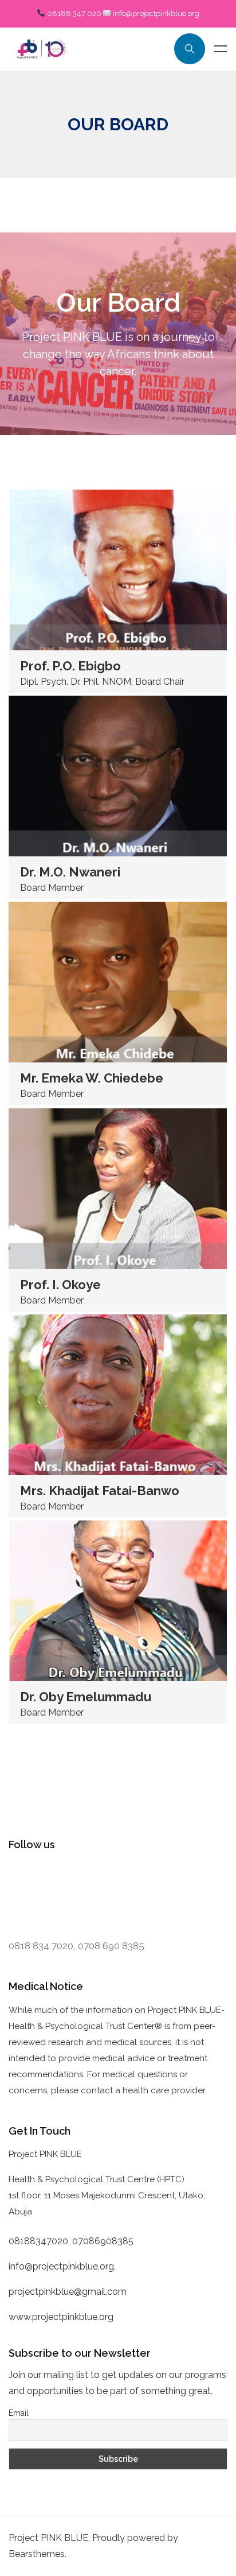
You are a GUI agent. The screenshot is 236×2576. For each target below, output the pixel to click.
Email (19, 2413)
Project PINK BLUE (48, 2538)
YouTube (37, 1896)
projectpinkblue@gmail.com (68, 2292)
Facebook (36, 1875)
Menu (221, 49)
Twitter (86, 1875)
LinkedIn (132, 1875)
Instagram (185, 1875)
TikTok (82, 1896)
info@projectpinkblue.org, (63, 2266)
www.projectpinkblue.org (61, 2317)
